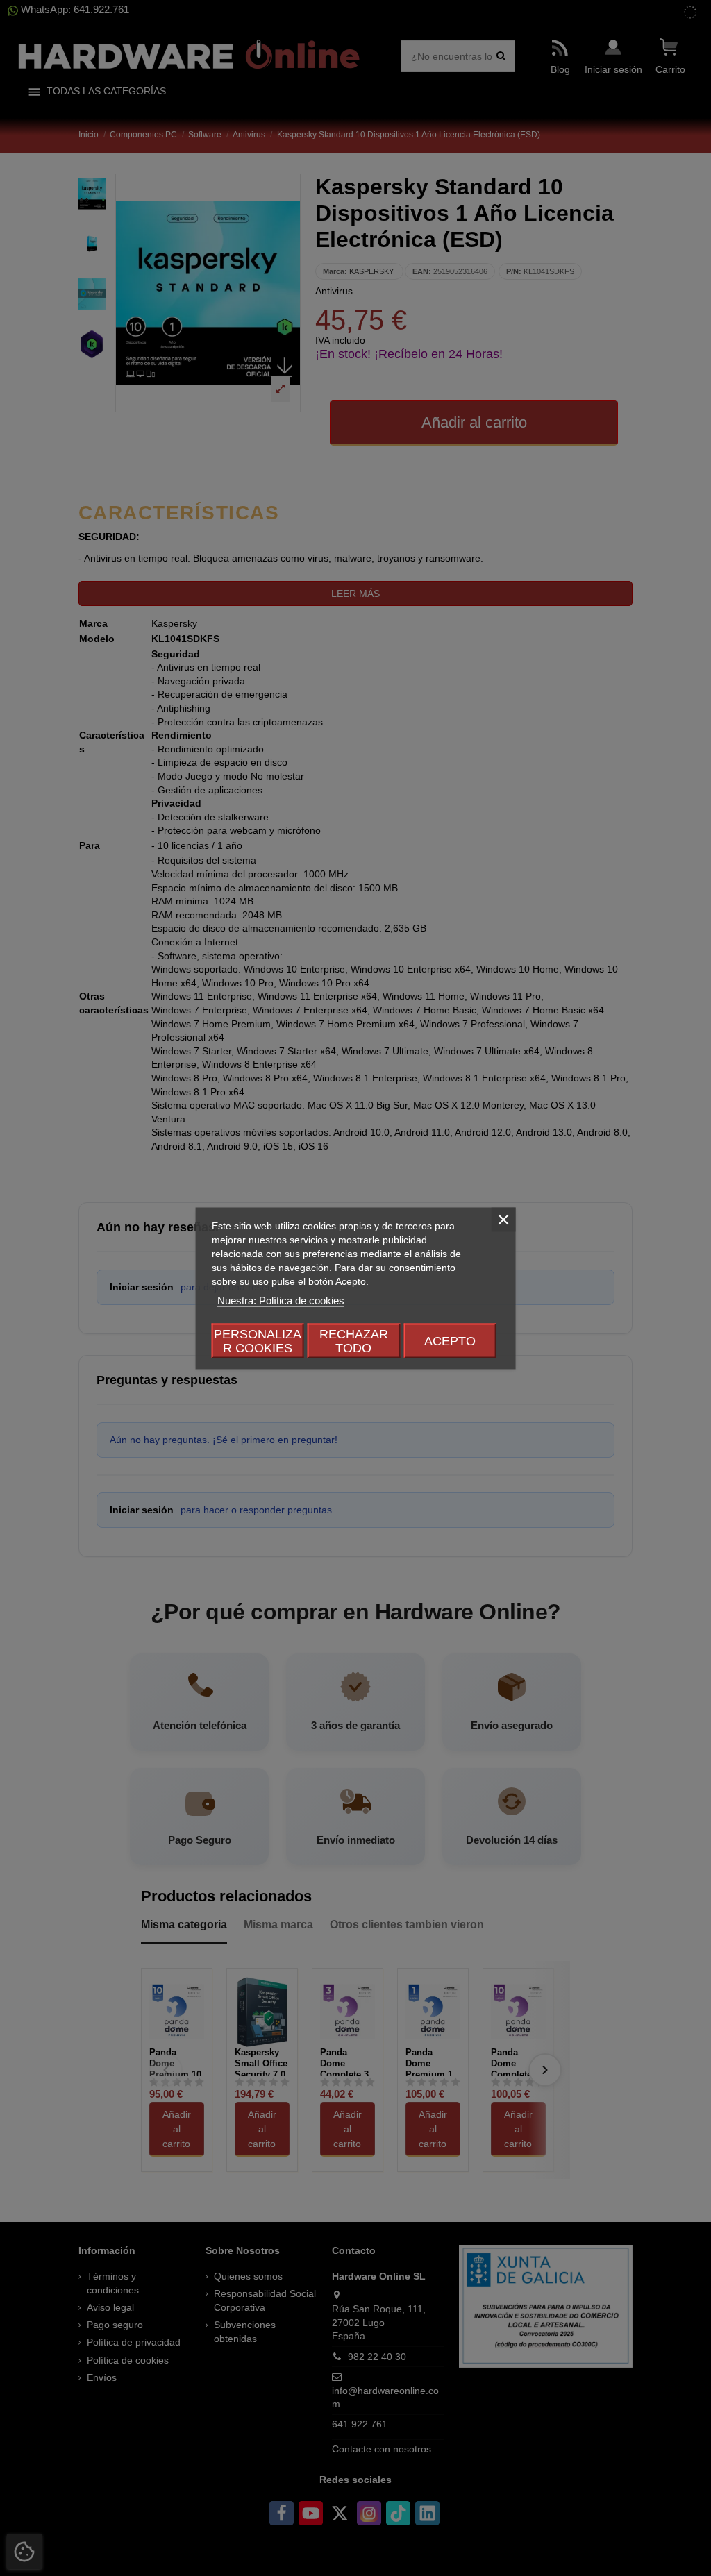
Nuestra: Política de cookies (281, 1300)
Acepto (450, 1340)
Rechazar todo (354, 1340)
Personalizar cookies (258, 1340)
